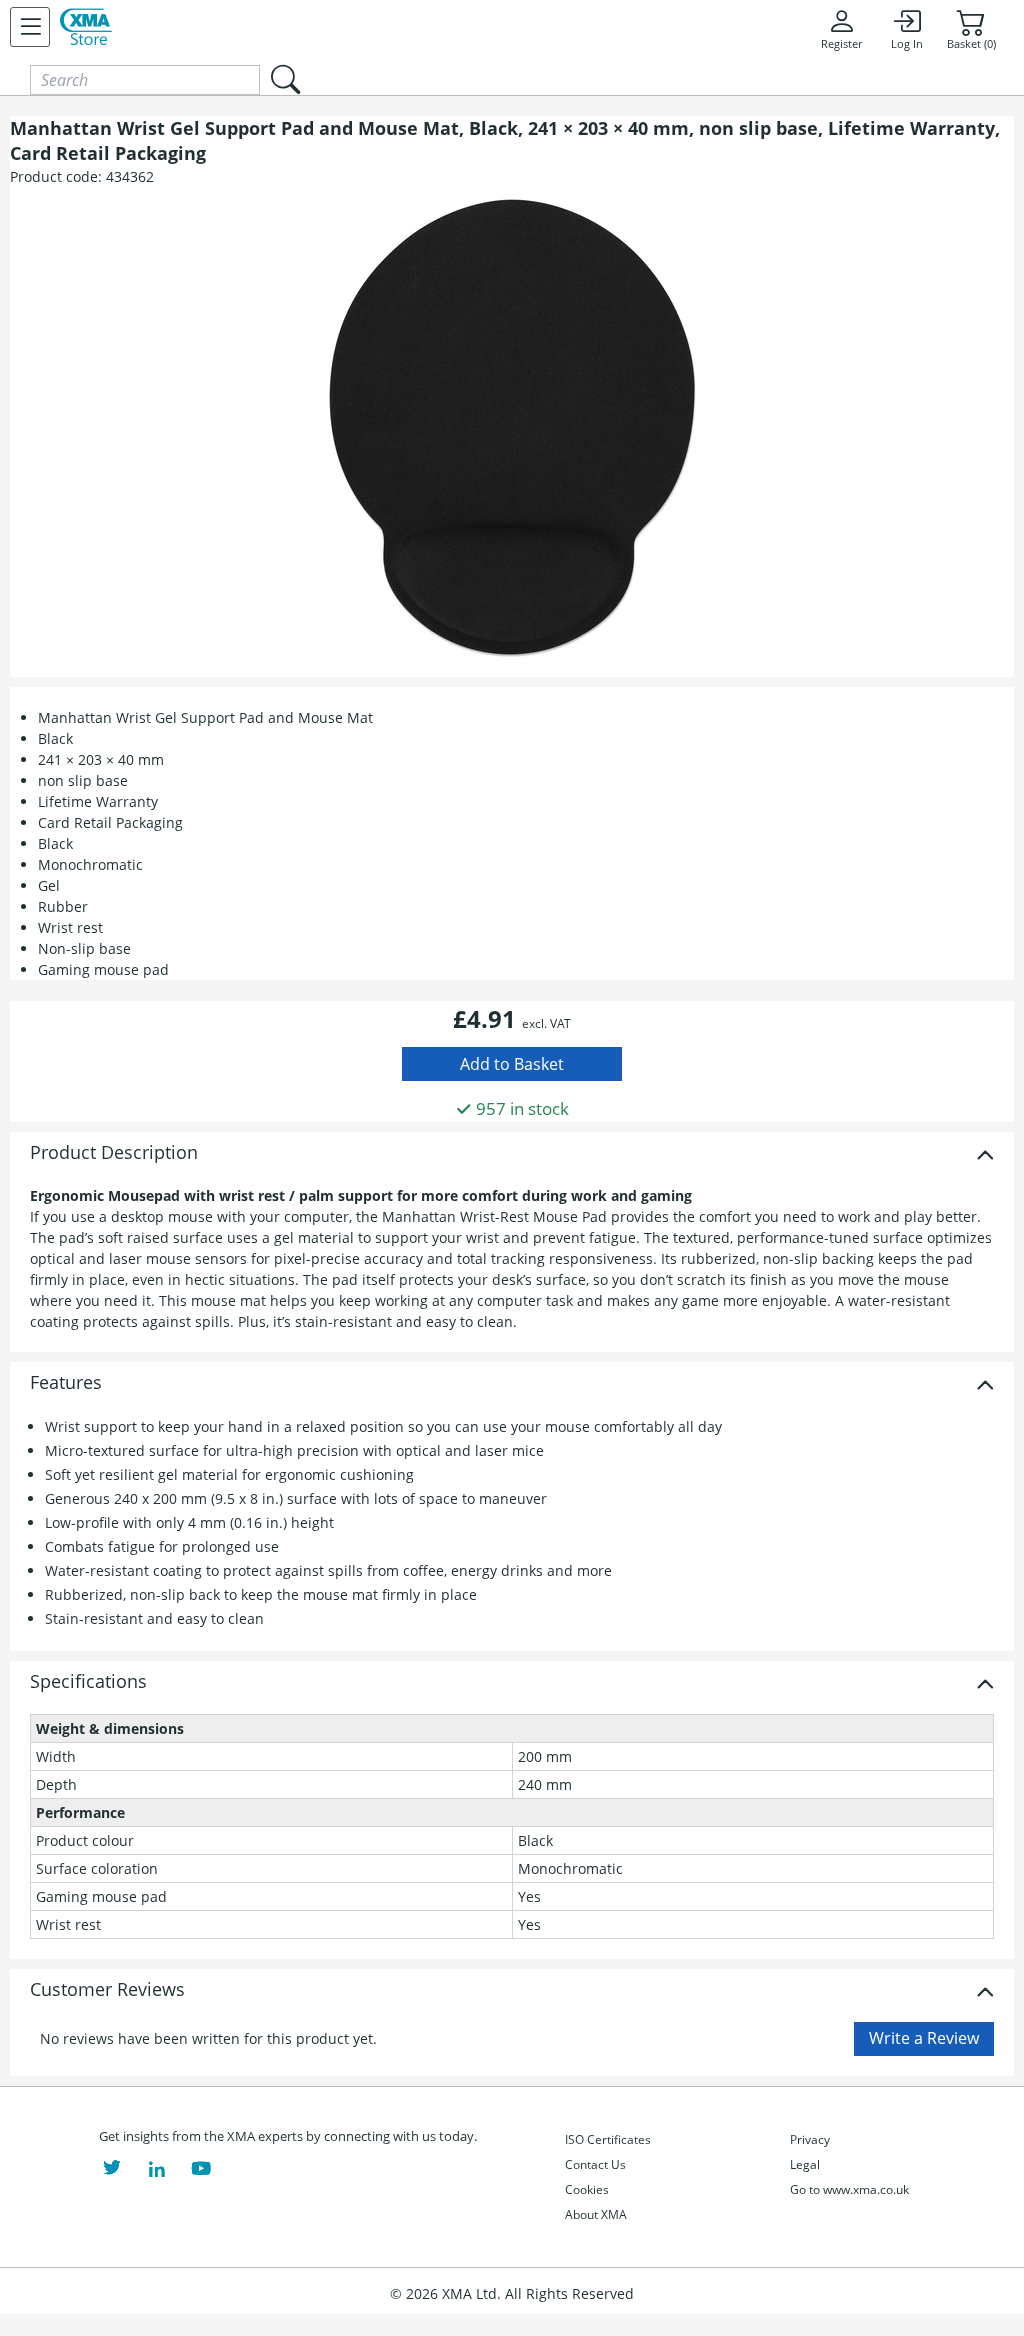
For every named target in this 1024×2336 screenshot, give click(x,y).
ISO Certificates (608, 2139)
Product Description (114, 1153)
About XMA (596, 2214)
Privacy (810, 2139)
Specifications (88, 1682)
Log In (907, 44)
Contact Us (595, 2164)
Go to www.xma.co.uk (849, 2189)
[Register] (30, 27)
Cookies (587, 2189)
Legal (805, 2164)
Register (841, 44)
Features (66, 1383)
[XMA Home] (86, 27)
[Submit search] (285, 79)
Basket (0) (971, 44)
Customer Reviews (107, 1990)
